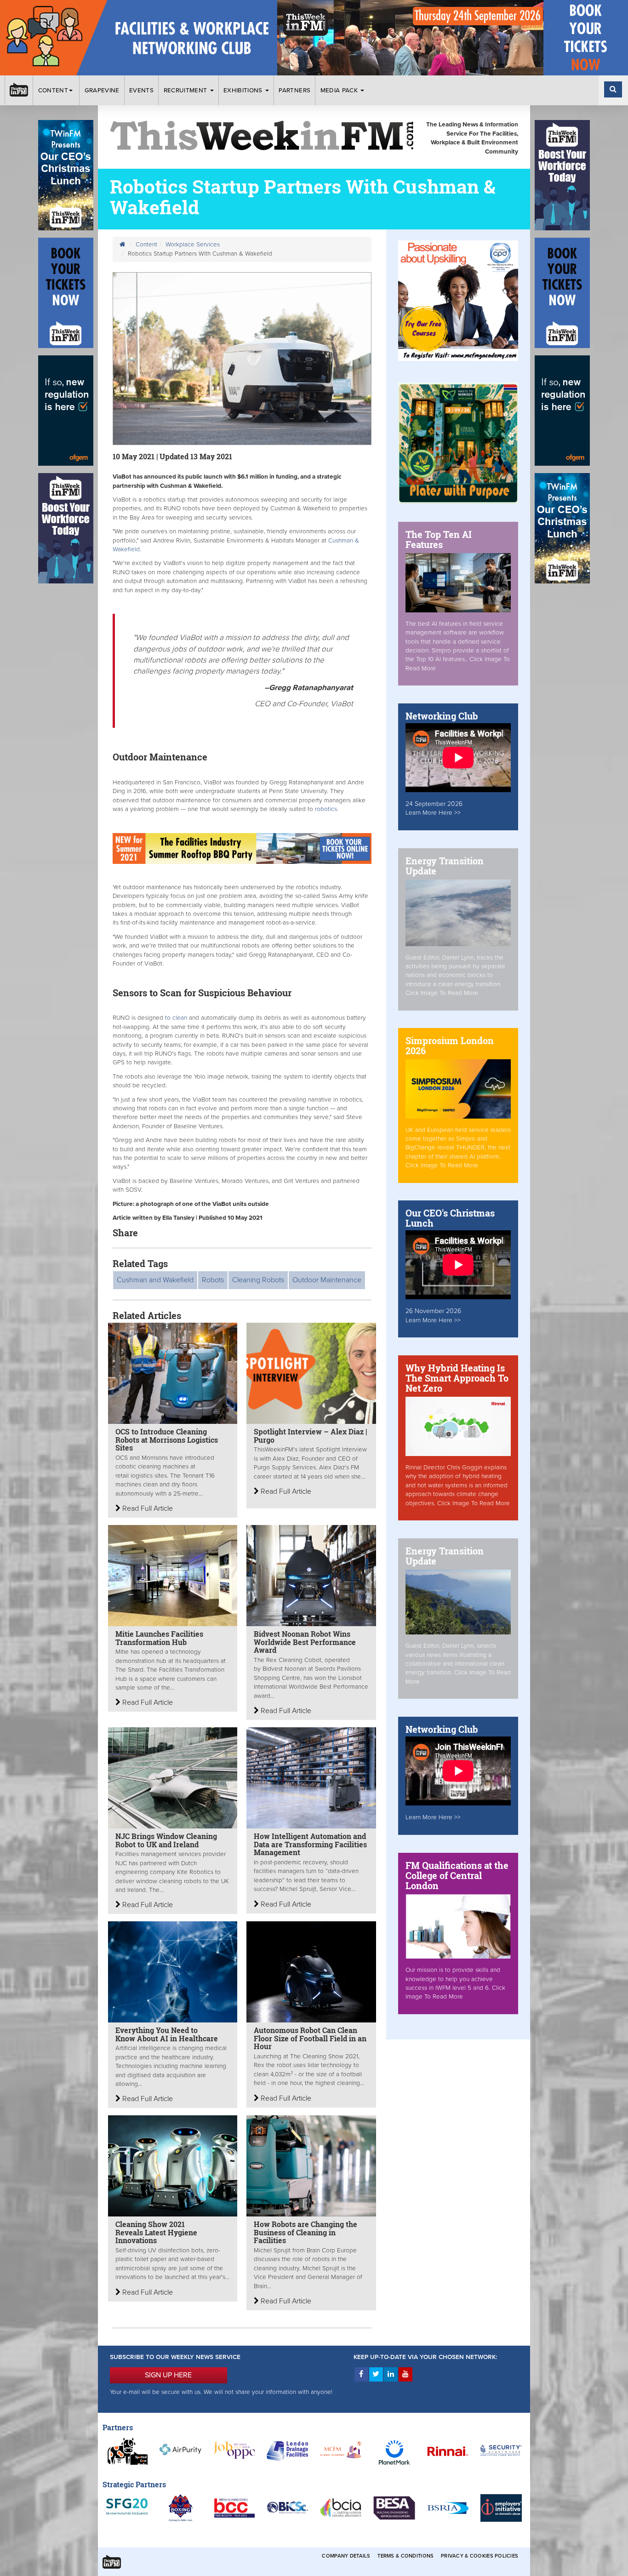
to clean (176, 1018)
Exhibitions (244, 91)
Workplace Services (193, 245)
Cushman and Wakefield (155, 1280)
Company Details (346, 2556)
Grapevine (102, 91)
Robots (213, 1280)
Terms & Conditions (405, 2556)
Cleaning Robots (258, 1280)
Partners (294, 91)
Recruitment (186, 91)
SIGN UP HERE (168, 2375)
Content (53, 91)
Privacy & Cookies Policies (480, 2556)
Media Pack (340, 91)
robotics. (327, 809)
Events (141, 91)
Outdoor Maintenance (327, 1280)
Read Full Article (147, 1508)
